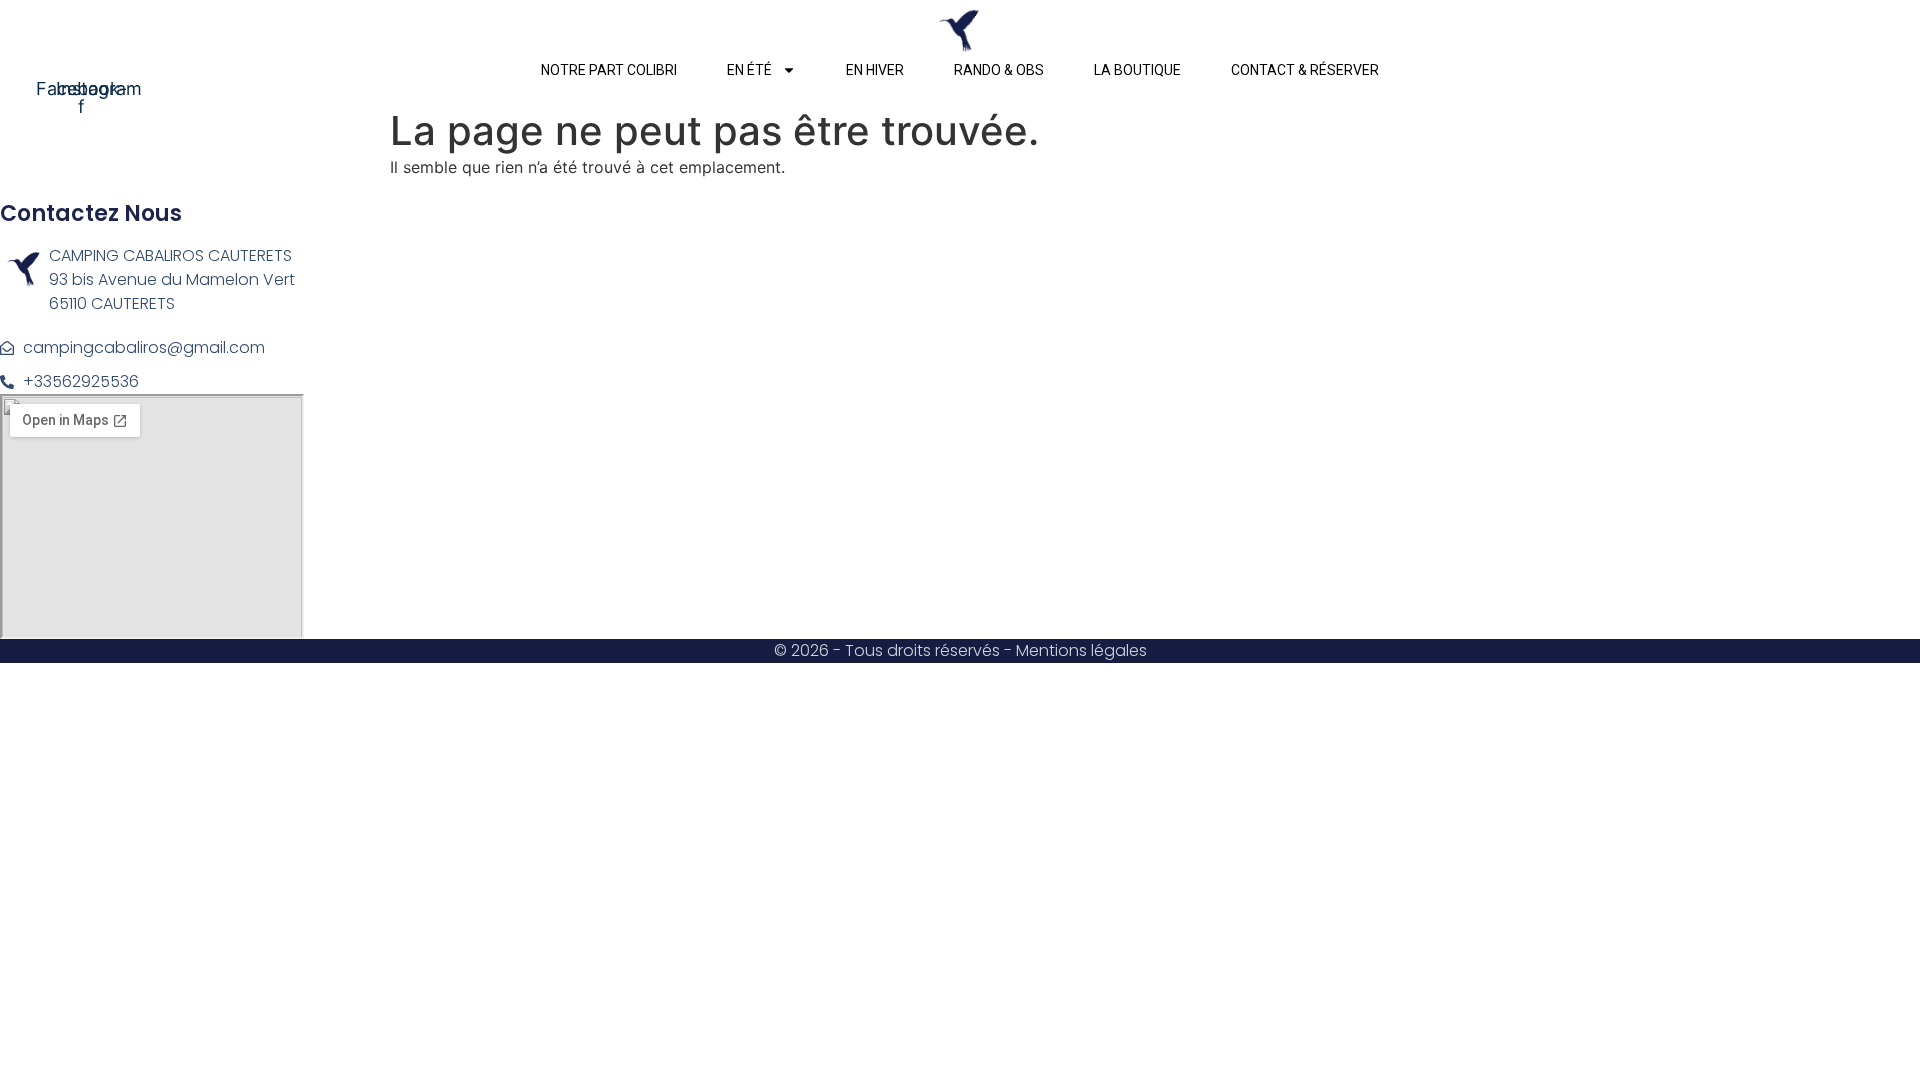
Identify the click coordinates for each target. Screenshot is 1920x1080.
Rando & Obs (999, 70)
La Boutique (1137, 70)
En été (749, 70)
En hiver (875, 70)
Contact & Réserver (1305, 70)
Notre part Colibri (609, 70)
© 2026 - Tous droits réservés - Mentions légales (960, 650)
